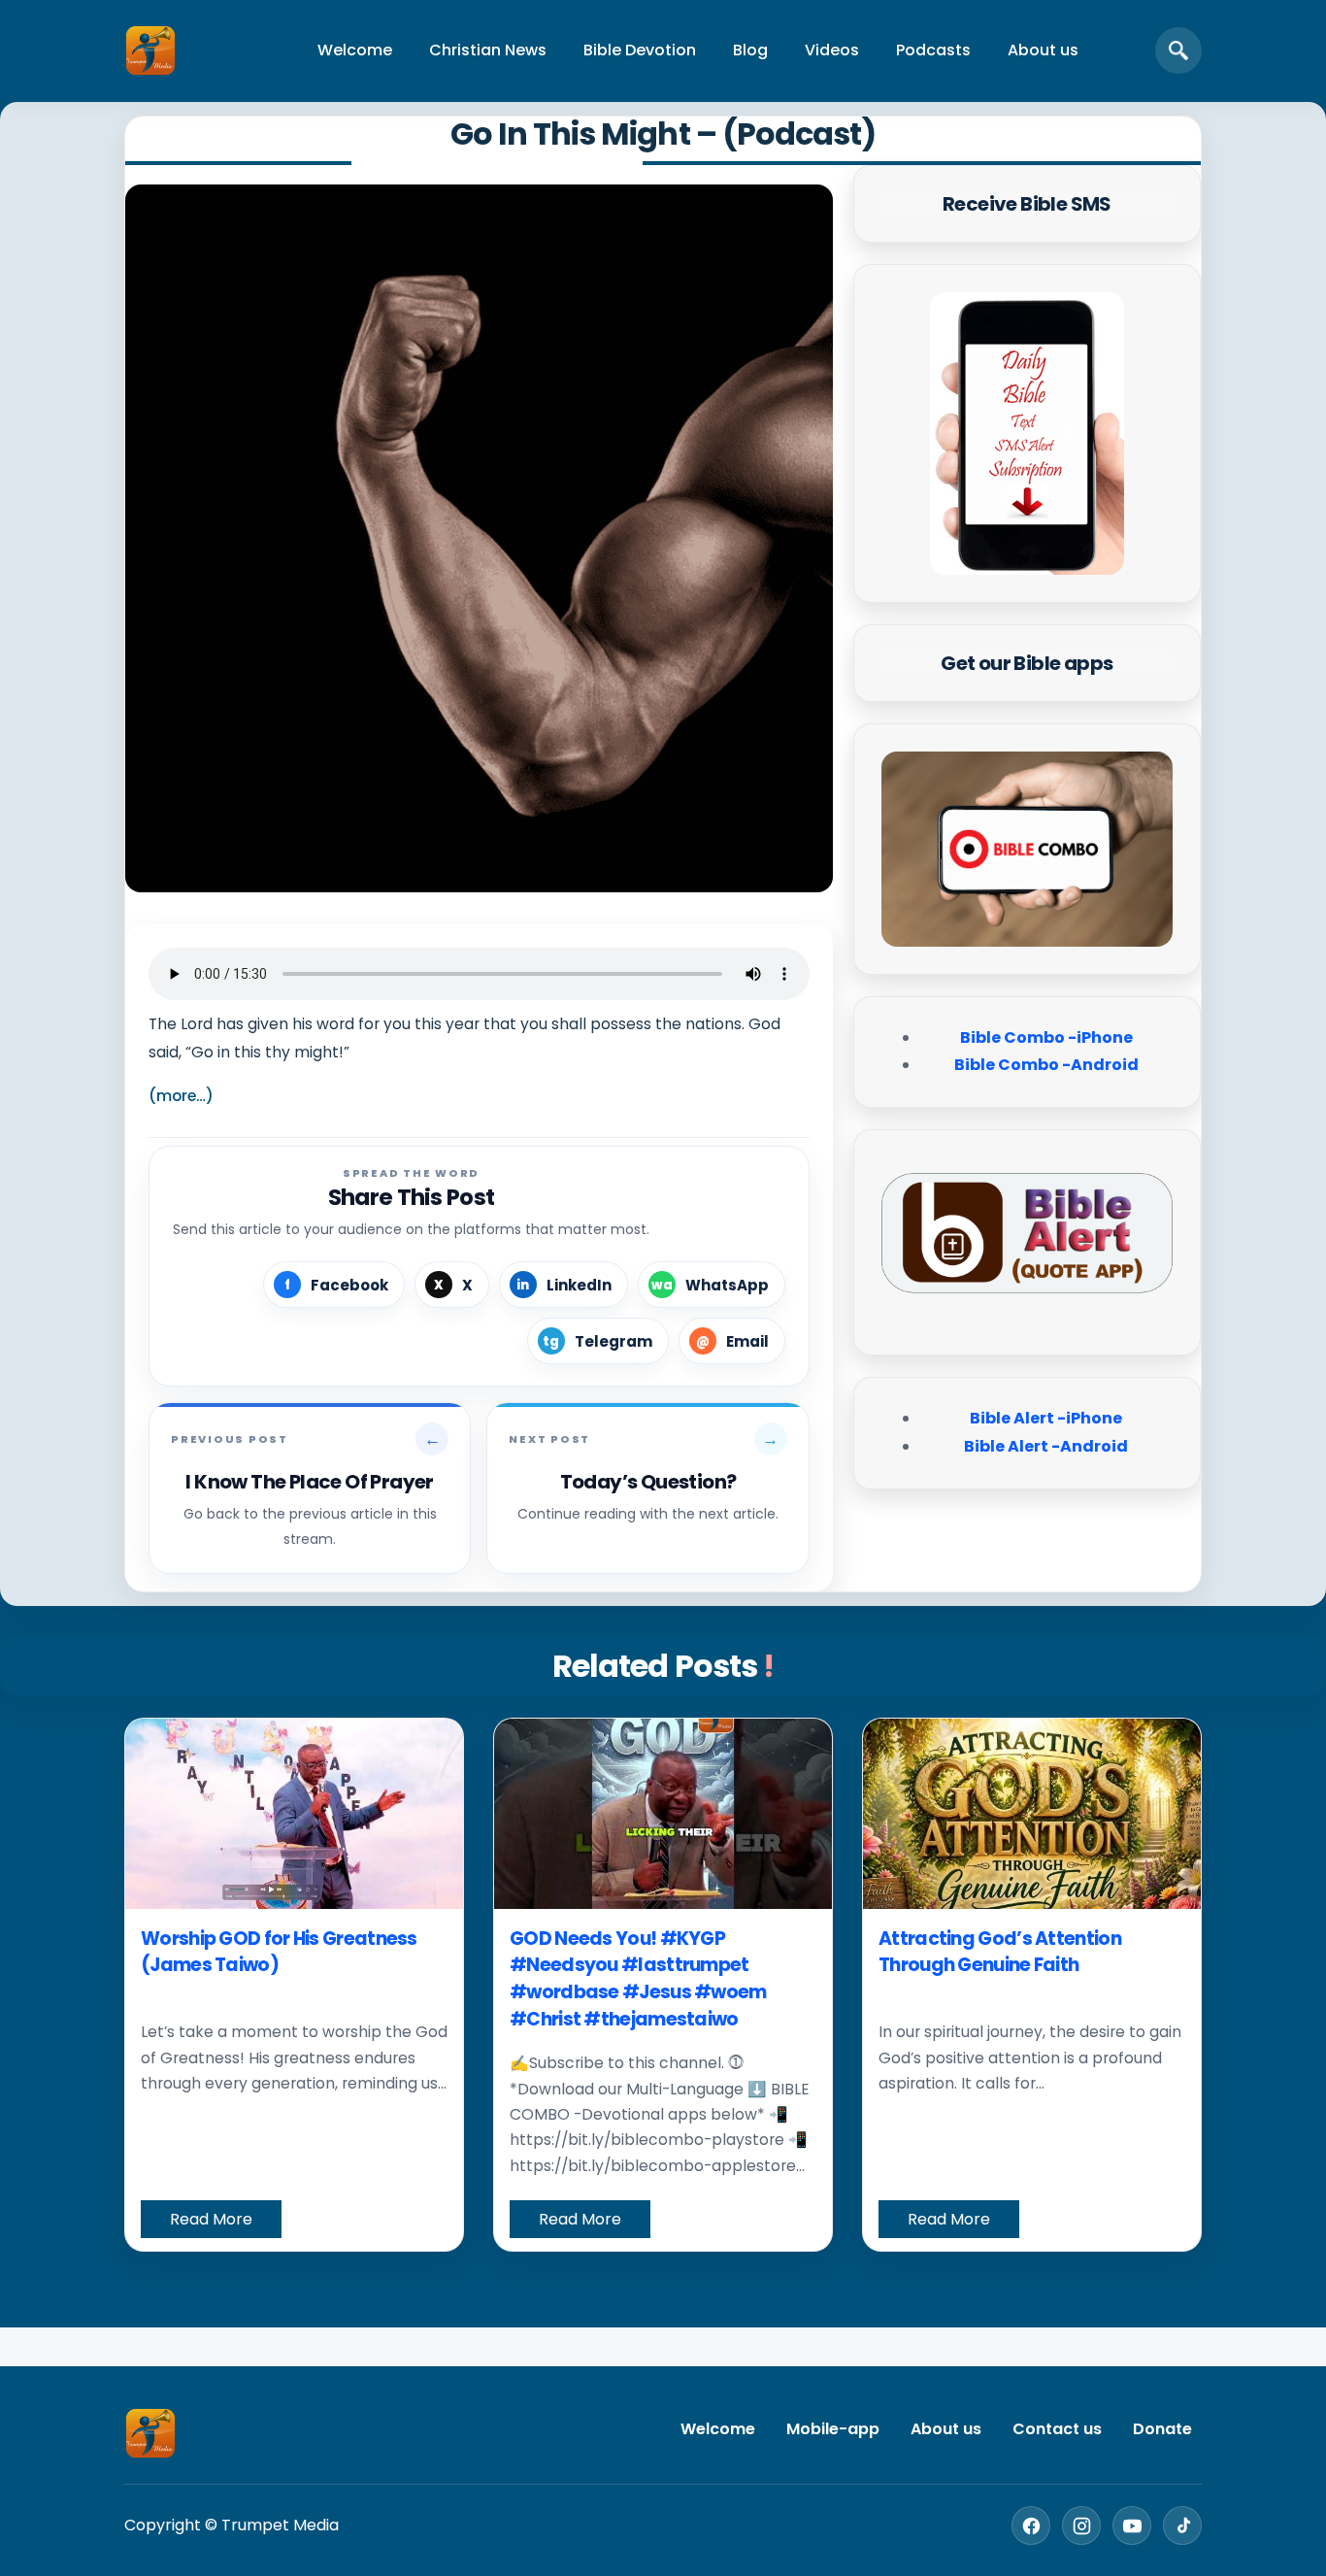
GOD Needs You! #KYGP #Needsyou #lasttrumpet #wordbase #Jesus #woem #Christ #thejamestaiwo (638, 1979)
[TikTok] (1182, 2526)
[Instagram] (1081, 2526)
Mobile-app (833, 2429)
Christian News (488, 50)
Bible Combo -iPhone (1046, 1037)
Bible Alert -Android (1046, 1446)
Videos (832, 50)
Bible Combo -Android (1046, 1065)
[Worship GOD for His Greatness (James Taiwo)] (294, 1814)
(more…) (181, 1096)
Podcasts (933, 50)
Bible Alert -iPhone (1046, 1418)
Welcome (355, 50)
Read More (211, 2219)
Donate (1162, 2429)
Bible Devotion (640, 50)
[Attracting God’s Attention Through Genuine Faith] (1032, 1814)
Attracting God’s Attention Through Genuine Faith (1000, 1952)
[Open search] (1178, 50)
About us (1043, 50)
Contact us (1057, 2429)
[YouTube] (1132, 2526)
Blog (750, 50)
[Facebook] (1031, 2526)
